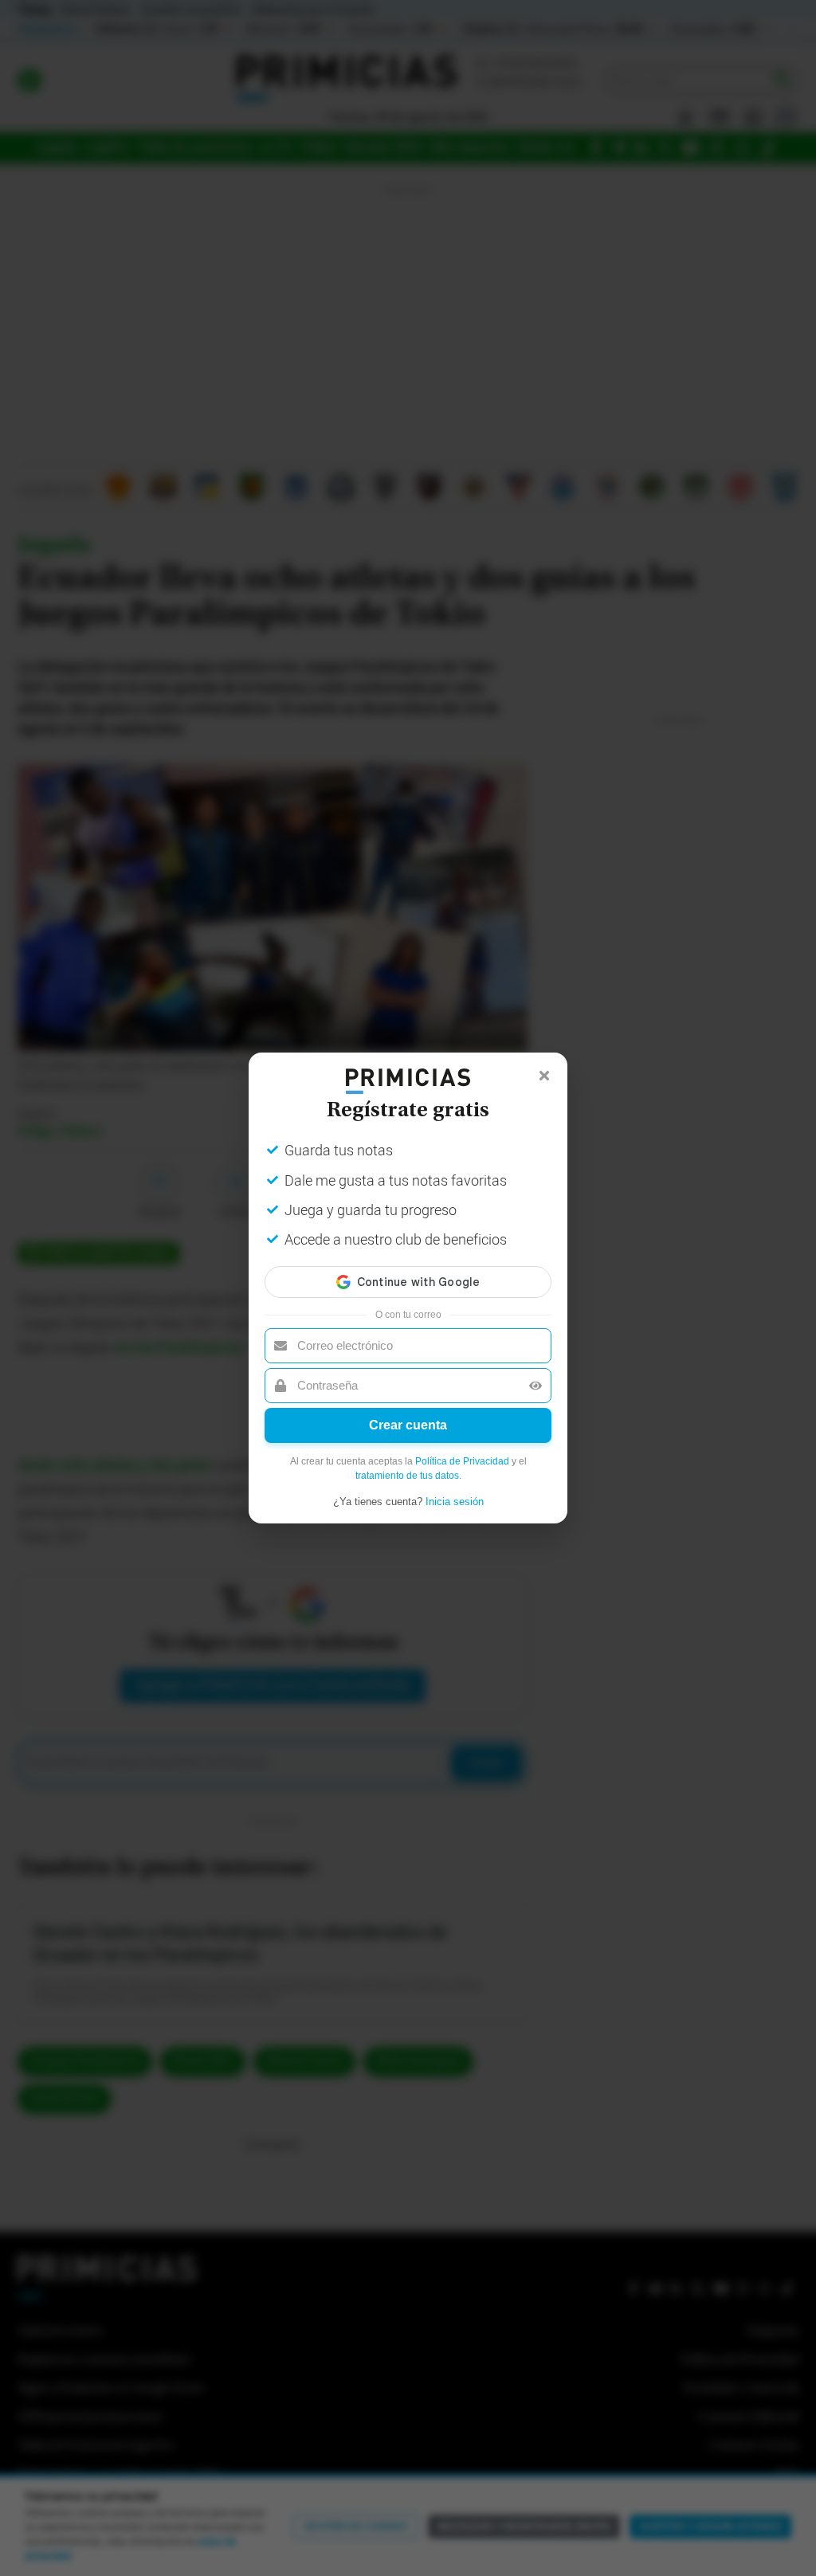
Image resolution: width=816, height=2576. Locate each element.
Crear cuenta (408, 1425)
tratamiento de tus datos (407, 1476)
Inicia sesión (455, 1502)
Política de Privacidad (462, 1461)
